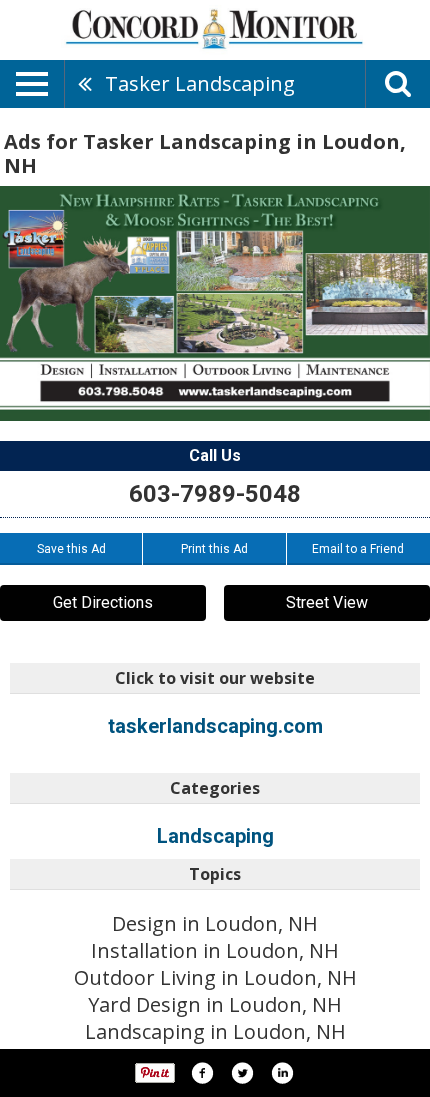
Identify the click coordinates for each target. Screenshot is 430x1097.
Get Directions (103, 602)
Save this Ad (71, 549)
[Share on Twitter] (242, 1073)
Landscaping (215, 836)
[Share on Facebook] (202, 1073)
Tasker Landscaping (200, 83)
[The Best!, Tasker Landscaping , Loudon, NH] (215, 303)
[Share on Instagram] (282, 1073)
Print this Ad (214, 549)
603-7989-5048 (215, 494)
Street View (327, 602)
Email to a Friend (358, 549)
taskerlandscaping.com (215, 726)
